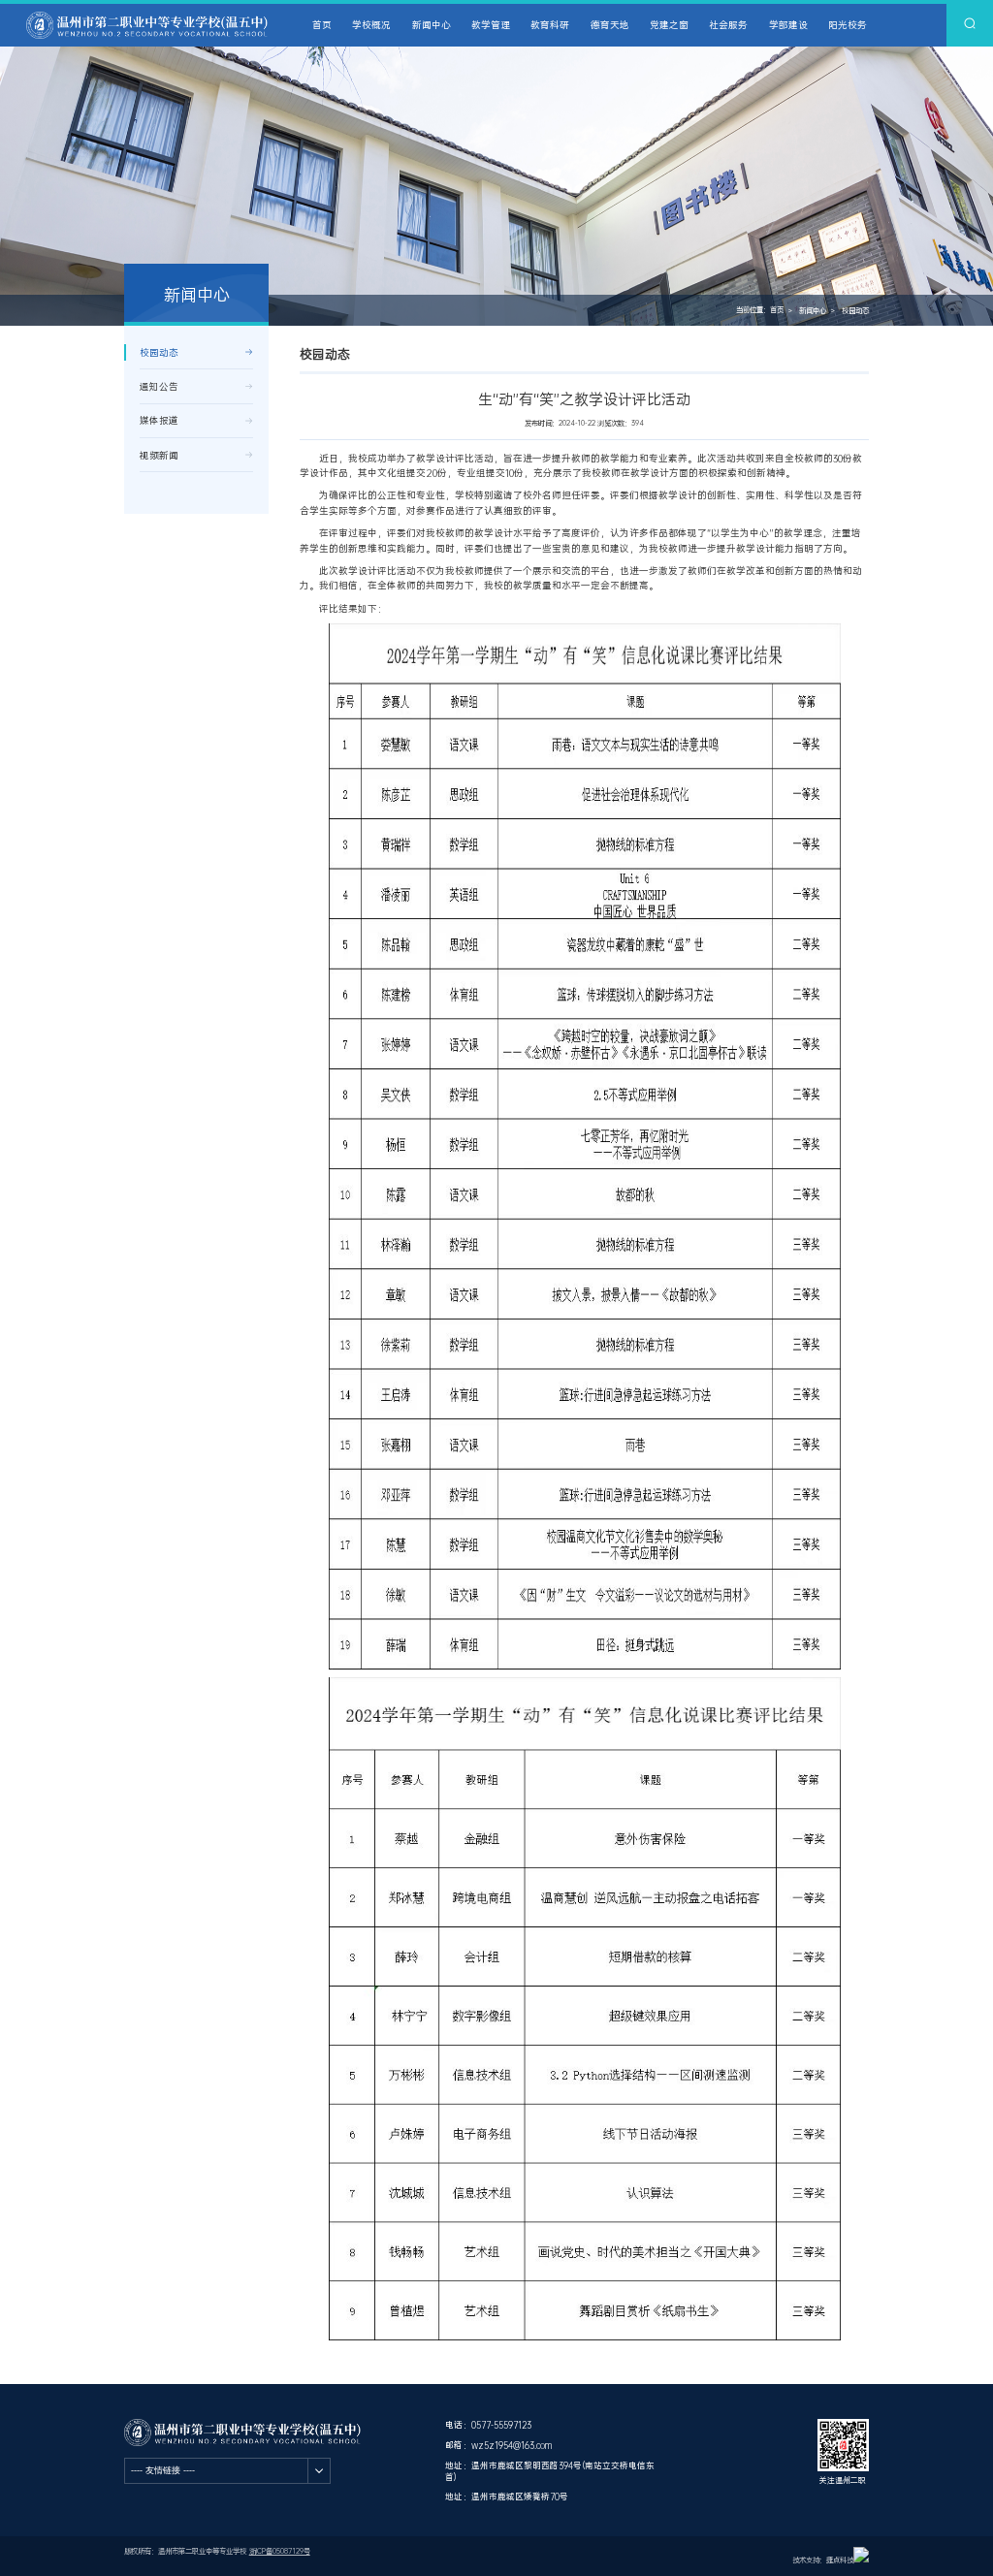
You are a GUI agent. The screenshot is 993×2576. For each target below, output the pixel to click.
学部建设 (788, 25)
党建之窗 (669, 25)
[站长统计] (861, 2560)
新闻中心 (432, 25)
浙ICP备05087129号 (280, 2551)
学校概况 (371, 25)
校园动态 (855, 311)
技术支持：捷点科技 (823, 2560)
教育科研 (550, 25)
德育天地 (610, 25)
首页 (322, 25)
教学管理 (491, 25)
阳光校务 (848, 25)
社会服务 (728, 25)
